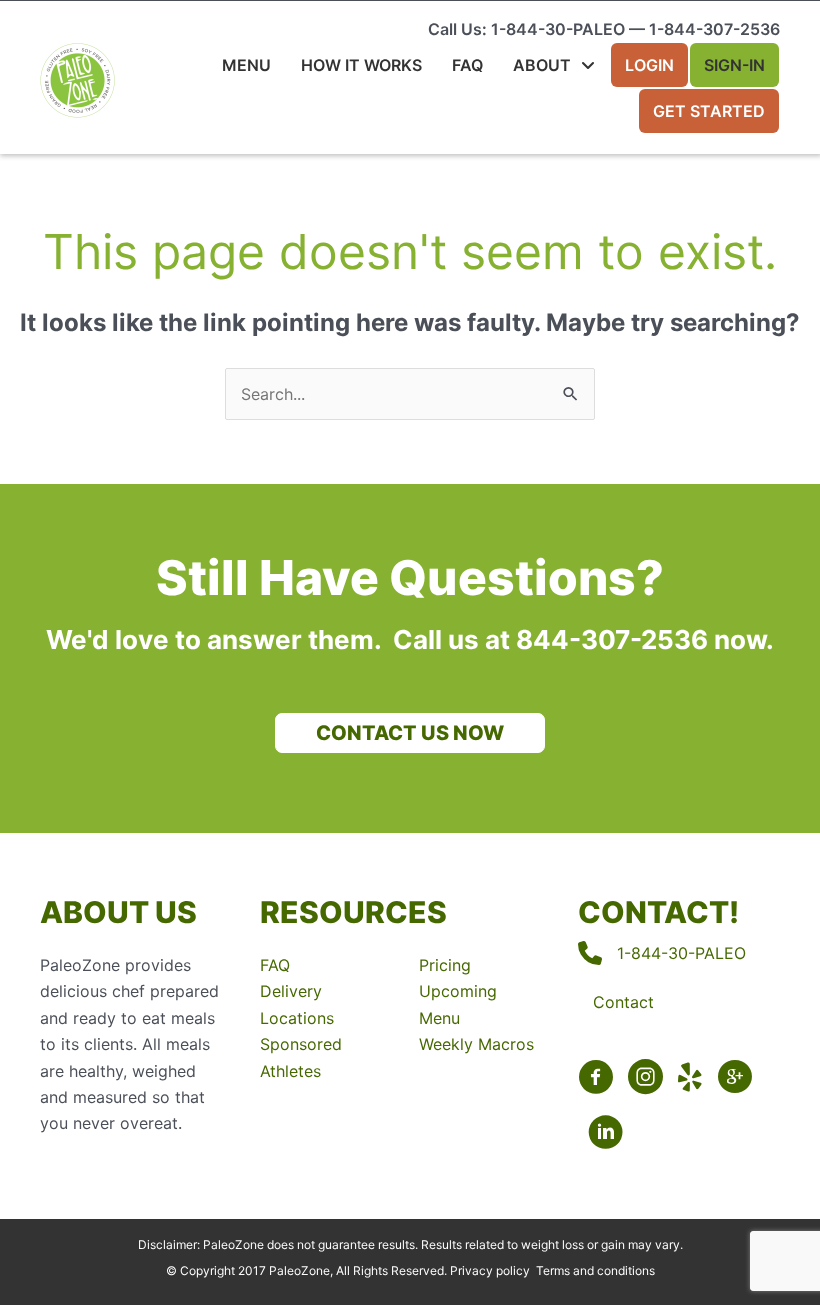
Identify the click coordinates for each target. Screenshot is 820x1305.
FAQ (275, 965)
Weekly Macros (476, 1044)
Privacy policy (490, 1270)
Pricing (445, 965)
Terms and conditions (595, 1270)
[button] (410, 733)
